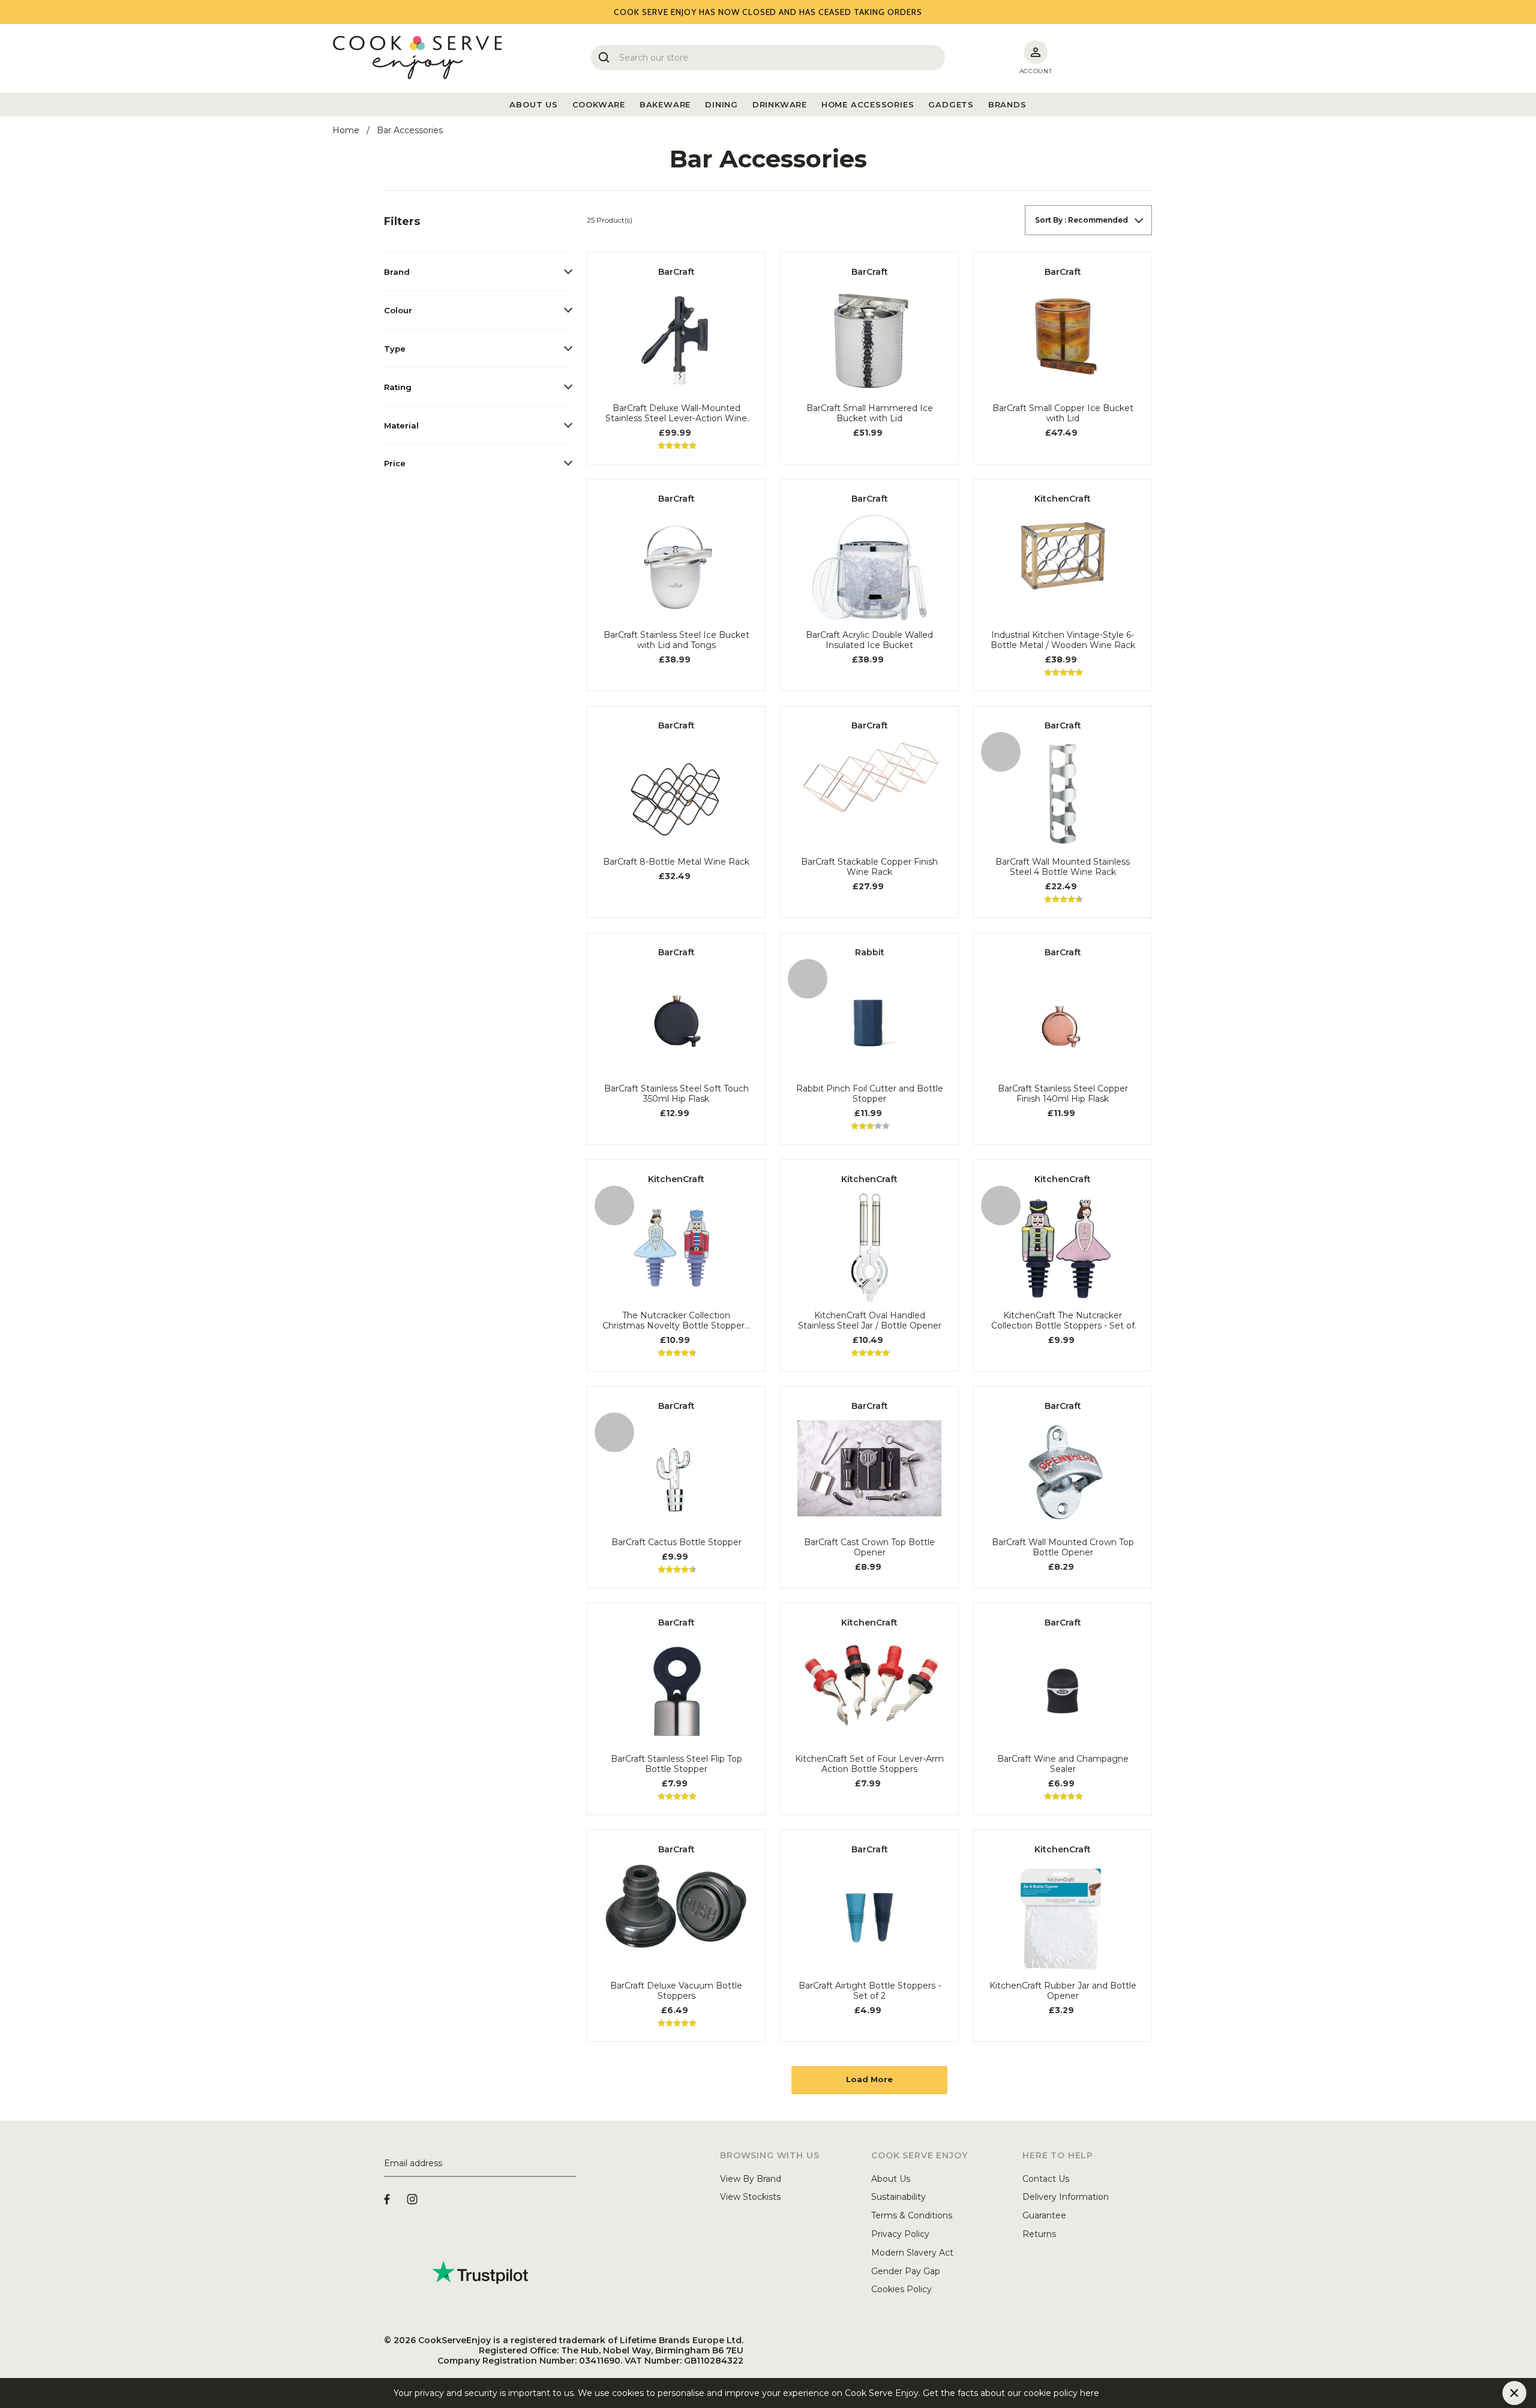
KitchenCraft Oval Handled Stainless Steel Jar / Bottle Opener (870, 1321)
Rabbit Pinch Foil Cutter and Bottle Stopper (870, 1094)
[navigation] (478, 344)
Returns (1039, 2234)
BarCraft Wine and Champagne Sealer (1063, 1764)
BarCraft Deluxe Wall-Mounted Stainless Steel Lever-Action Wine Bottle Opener (676, 413)
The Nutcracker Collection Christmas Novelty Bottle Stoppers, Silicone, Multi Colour (676, 1321)
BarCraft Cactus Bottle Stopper (676, 1542)
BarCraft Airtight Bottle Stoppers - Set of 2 (870, 1991)
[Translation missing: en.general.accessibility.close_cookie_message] (1514, 2393)
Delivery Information (1066, 2197)
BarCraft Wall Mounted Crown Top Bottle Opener (1063, 1548)
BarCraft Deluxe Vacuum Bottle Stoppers (676, 1991)
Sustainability (898, 2197)
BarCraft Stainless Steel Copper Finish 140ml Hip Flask (1063, 1094)
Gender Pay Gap (906, 2271)
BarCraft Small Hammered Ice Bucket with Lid (870, 413)
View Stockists (750, 2197)
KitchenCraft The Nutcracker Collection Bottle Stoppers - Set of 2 (1063, 1321)
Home (346, 130)
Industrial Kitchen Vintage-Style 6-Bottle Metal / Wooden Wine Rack (1063, 640)
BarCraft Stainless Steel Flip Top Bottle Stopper (676, 1764)
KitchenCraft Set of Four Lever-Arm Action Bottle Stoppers (869, 1764)
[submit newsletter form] (571, 2164)
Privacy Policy (900, 2234)
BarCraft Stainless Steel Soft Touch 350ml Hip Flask (676, 1094)
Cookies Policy (901, 2289)
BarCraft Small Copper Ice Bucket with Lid (1063, 413)
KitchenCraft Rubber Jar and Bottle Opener (1063, 1991)
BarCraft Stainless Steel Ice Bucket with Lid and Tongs (676, 640)
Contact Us (1046, 2179)
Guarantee (1044, 2215)
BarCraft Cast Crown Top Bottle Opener (869, 1548)
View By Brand (751, 2179)
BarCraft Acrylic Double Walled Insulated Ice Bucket (869, 640)
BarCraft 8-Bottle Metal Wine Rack (676, 862)
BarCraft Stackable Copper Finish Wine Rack (869, 867)
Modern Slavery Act (912, 2253)
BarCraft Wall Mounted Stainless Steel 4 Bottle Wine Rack (1063, 867)
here (1109, 2393)
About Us (891, 2179)
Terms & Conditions (912, 2215)
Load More (869, 2079)
